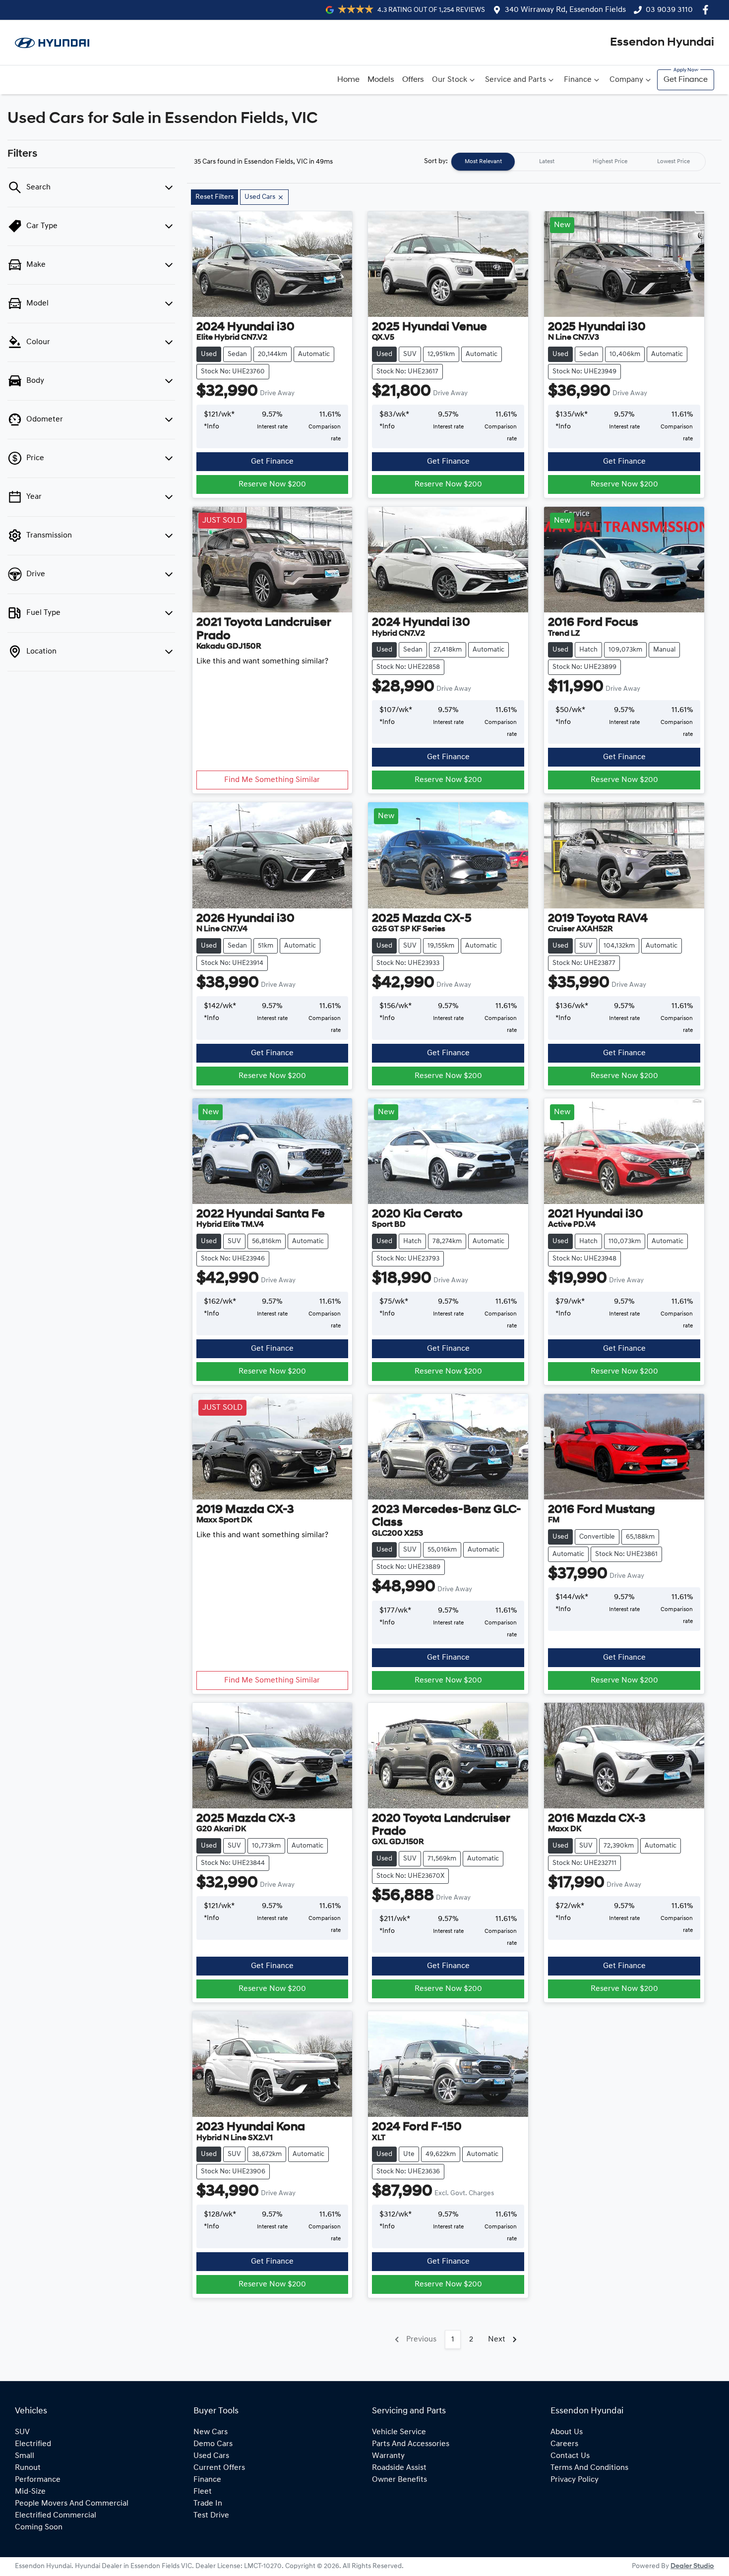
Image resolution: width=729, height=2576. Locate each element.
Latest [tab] (547, 162)
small (25, 2456)
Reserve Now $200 (272, 484)
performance (38, 2480)
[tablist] (578, 162)
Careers (564, 2444)
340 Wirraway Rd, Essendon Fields (565, 10)
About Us (567, 2432)
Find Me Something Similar (272, 780)
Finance (578, 80)
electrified (33, 2444)
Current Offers (219, 2468)
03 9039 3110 (669, 10)
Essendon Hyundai (662, 43)
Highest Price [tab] (610, 162)
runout (28, 2468)
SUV (22, 2432)
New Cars (211, 2432)
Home (348, 80)
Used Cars (211, 2456)
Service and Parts (516, 80)
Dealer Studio (692, 2566)
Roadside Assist (399, 2468)
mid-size (30, 2492)
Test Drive (211, 2516)
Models (381, 80)
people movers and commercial (72, 2504)
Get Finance (686, 80)
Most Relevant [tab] (483, 162)
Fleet (203, 2492)
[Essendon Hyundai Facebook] (707, 10)
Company (626, 80)
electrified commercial (56, 2516)
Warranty (388, 2456)
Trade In (208, 2504)
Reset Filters (214, 197)
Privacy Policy (575, 2480)
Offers (413, 80)
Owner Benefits (399, 2480)
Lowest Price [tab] (673, 162)
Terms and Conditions (589, 2468)
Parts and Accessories (411, 2444)
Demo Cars (213, 2444)
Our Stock (450, 80)
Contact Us (570, 2456)
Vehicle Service (399, 2432)
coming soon (39, 2527)
